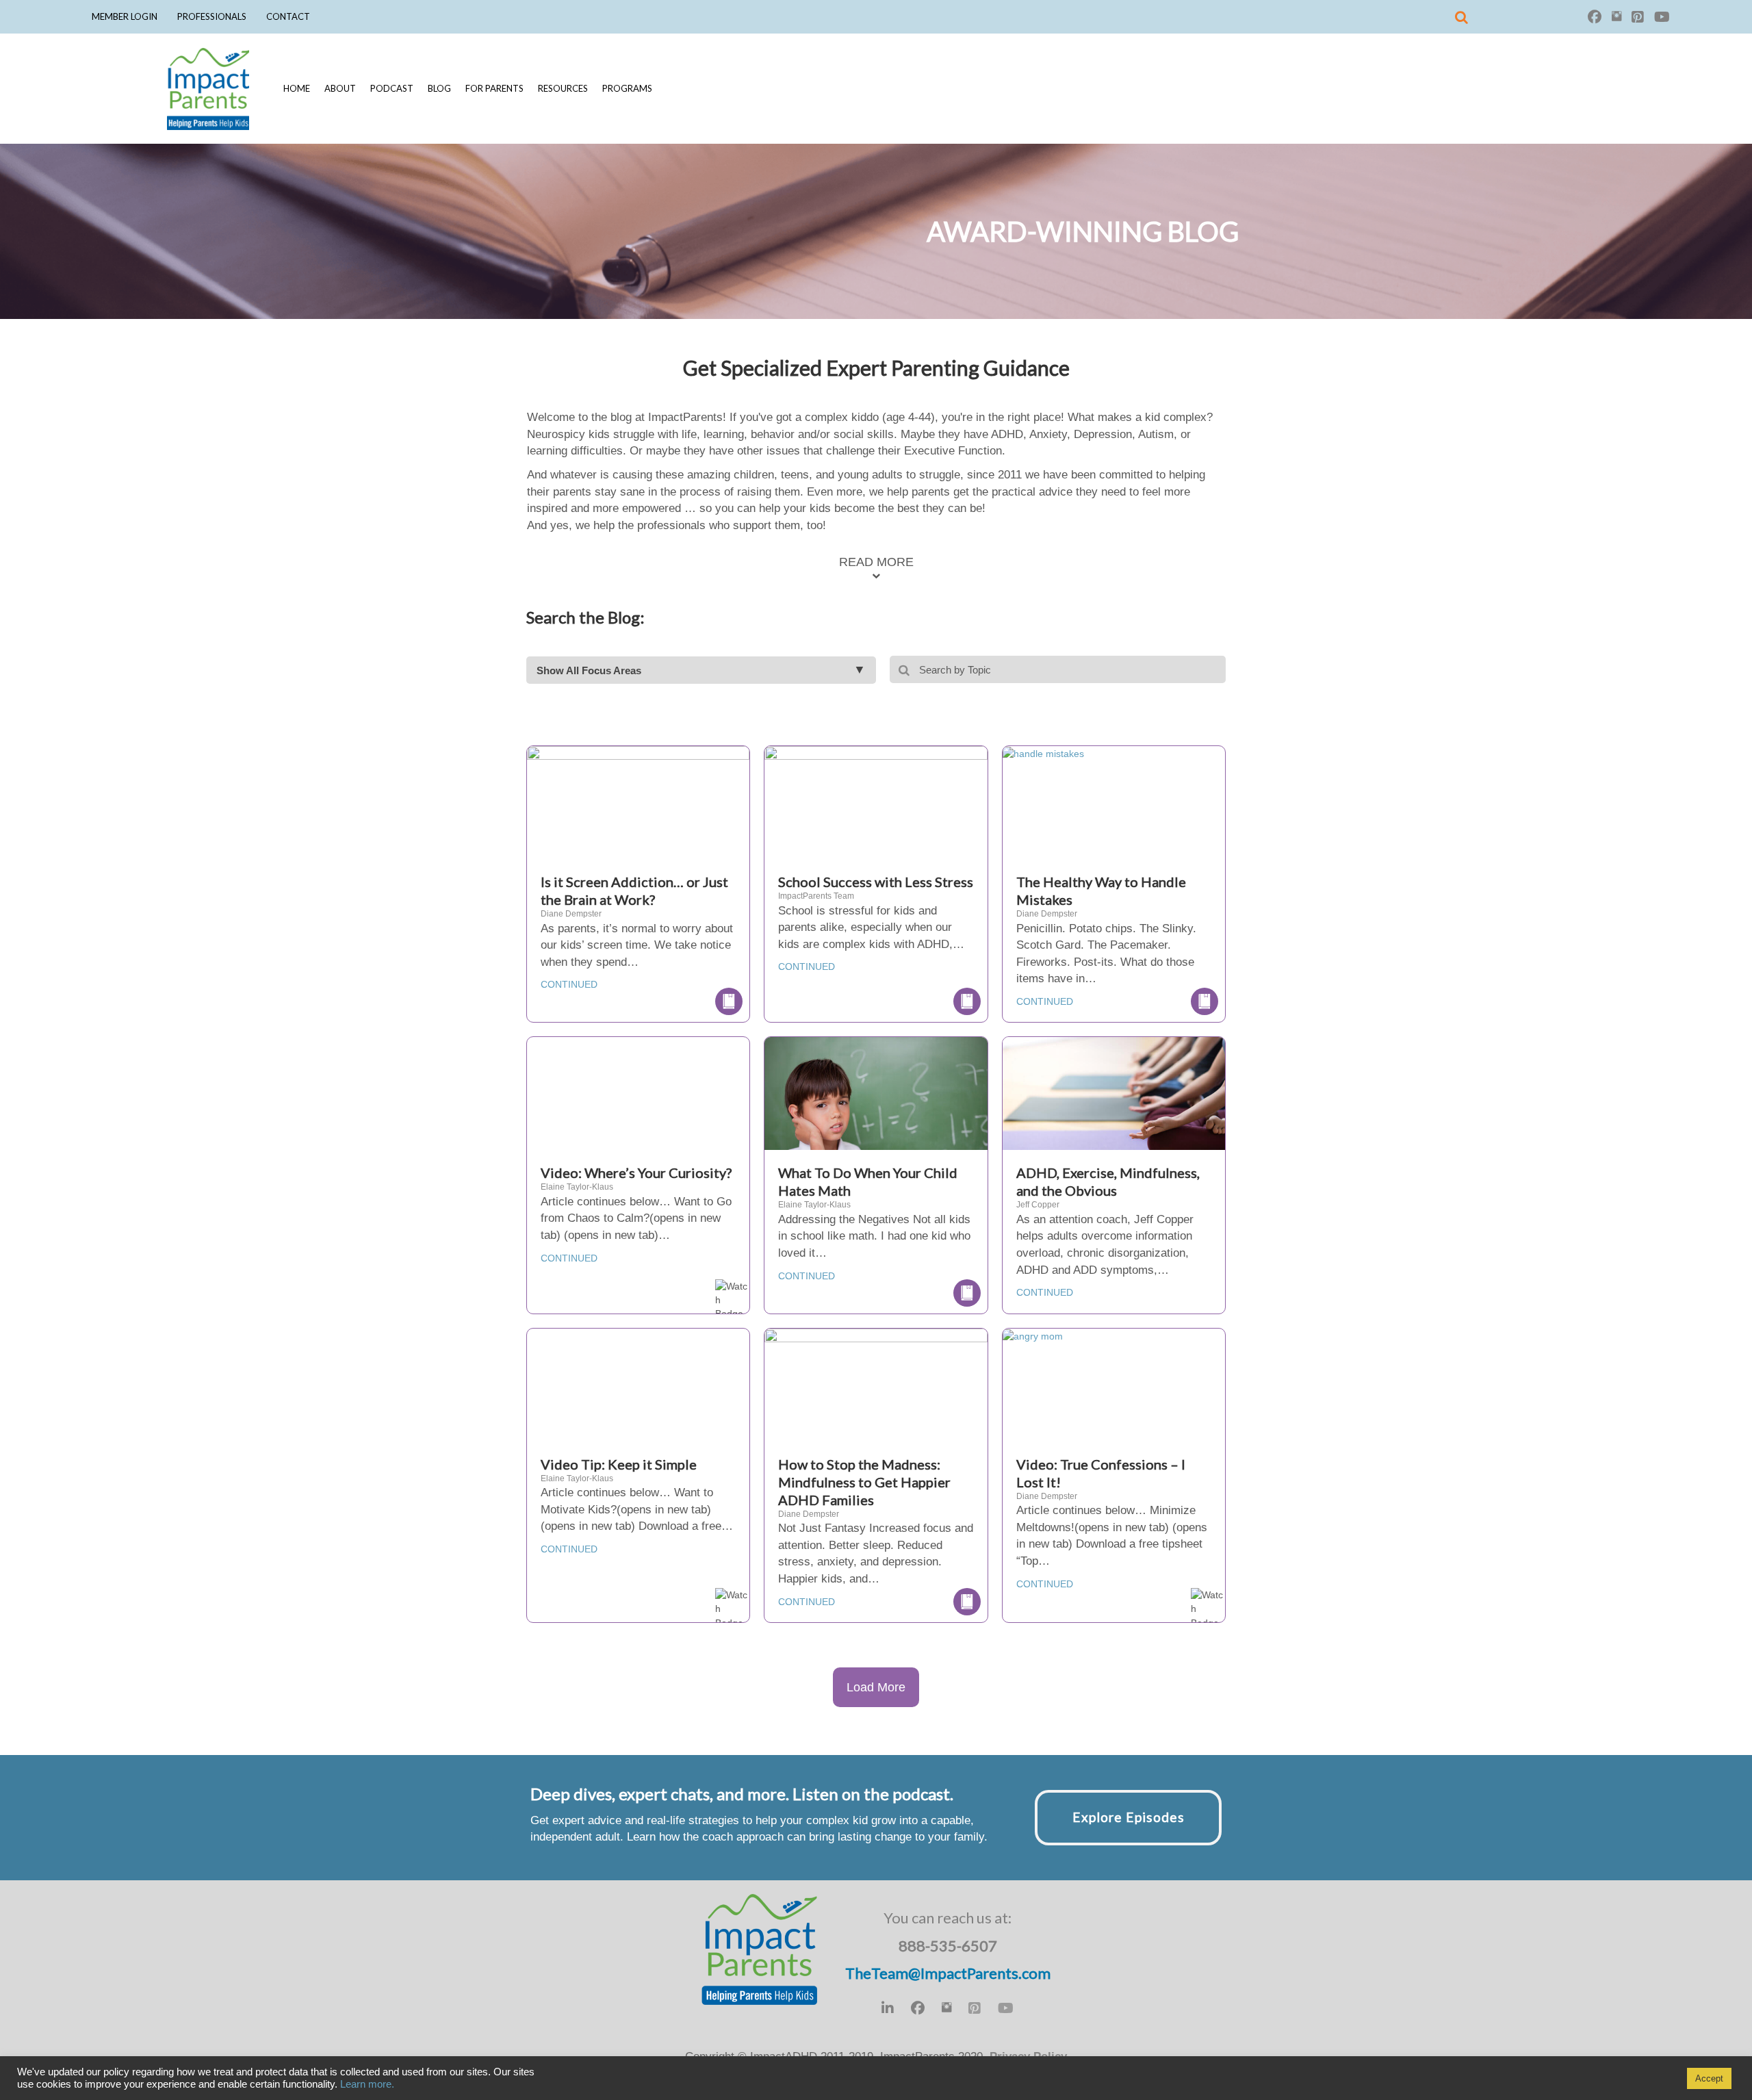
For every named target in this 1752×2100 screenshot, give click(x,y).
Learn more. (367, 2084)
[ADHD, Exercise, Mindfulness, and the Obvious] (1114, 1111)
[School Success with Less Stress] (876, 819)
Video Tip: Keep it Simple (619, 1464)
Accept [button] (1709, 2078)
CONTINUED (569, 984)
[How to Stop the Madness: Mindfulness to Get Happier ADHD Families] (876, 1395)
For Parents (494, 88)
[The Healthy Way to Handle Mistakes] (1043, 753)
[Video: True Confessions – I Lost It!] (1033, 1335)
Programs (627, 88)
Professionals (212, 16)
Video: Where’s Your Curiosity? (636, 1173)
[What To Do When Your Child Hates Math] (876, 1110)
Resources (563, 88)
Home (297, 88)
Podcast (392, 88)
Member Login (125, 16)
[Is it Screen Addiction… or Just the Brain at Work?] (638, 819)
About (340, 88)
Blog (439, 88)
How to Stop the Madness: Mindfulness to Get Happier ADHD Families (864, 1482)
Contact (288, 16)
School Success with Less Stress (876, 882)
